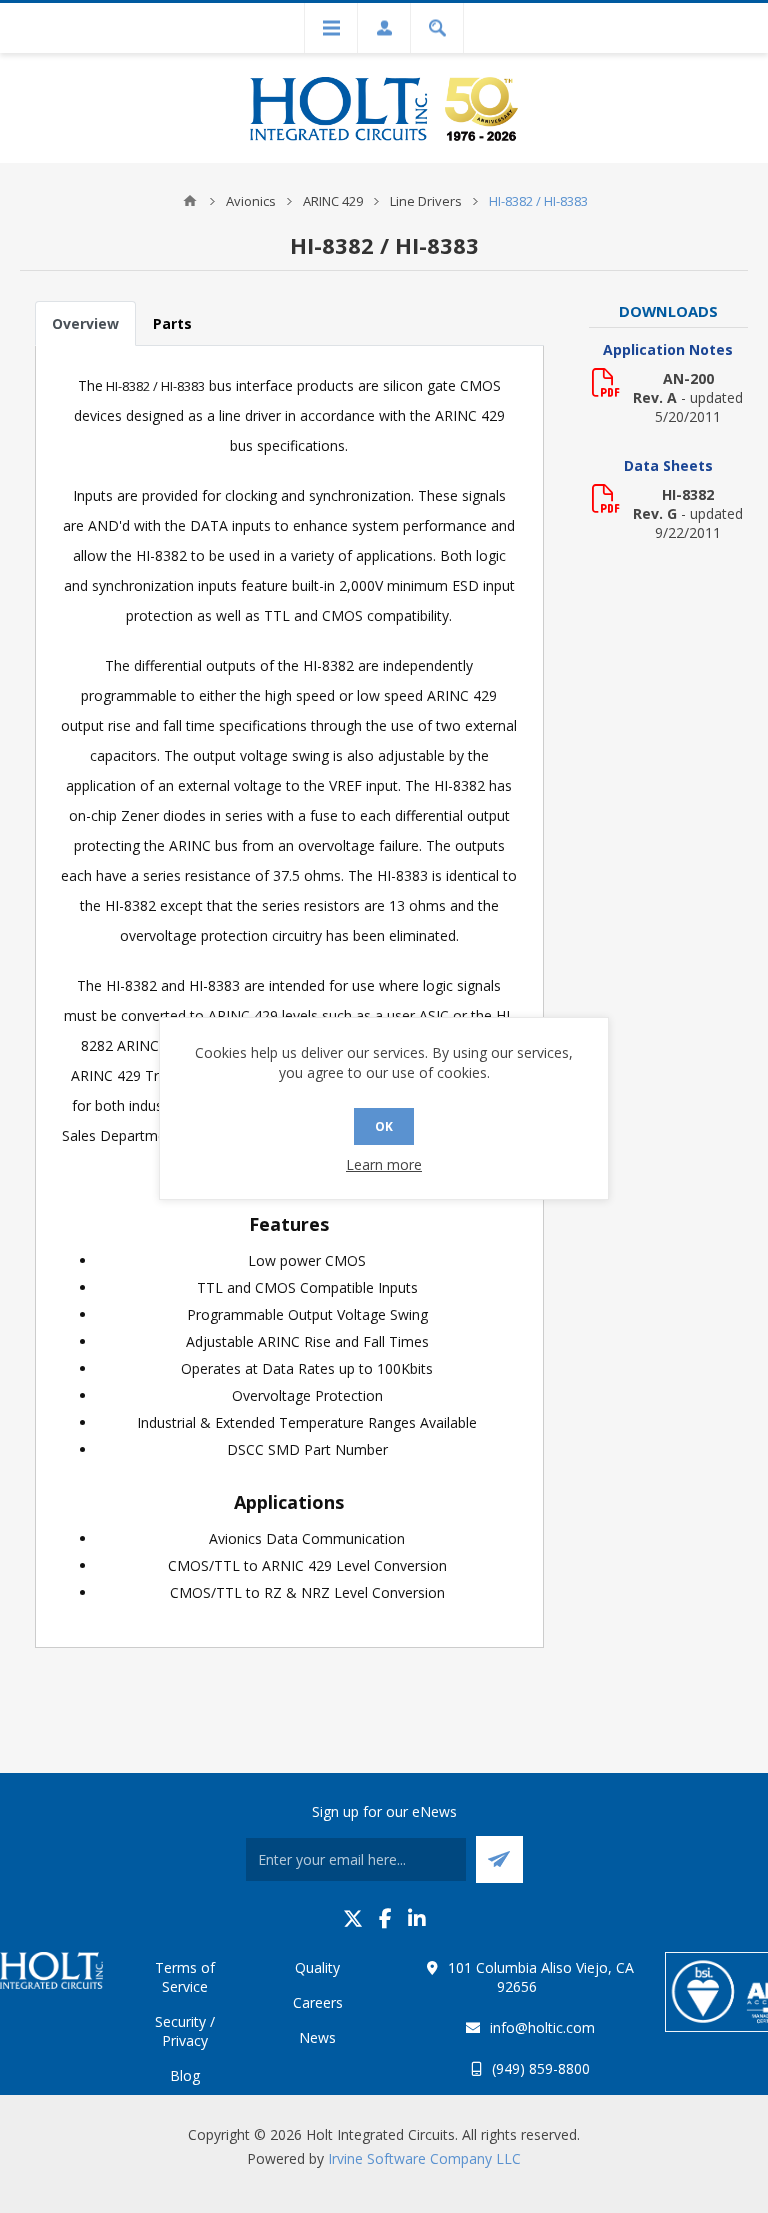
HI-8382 (688, 494)
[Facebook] (385, 1918)
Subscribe (499, 1859)
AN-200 (688, 378)
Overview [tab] (85, 323)
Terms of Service (185, 1977)
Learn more (384, 1164)
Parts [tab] (172, 323)
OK (384, 1126)
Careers (318, 2002)
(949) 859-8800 (541, 2068)
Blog (185, 2075)
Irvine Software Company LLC (424, 2158)
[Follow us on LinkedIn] (417, 1918)
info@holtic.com (542, 2027)
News (317, 2037)
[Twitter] (353, 1918)
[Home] (190, 201)
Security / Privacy (185, 2031)
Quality (317, 1967)
